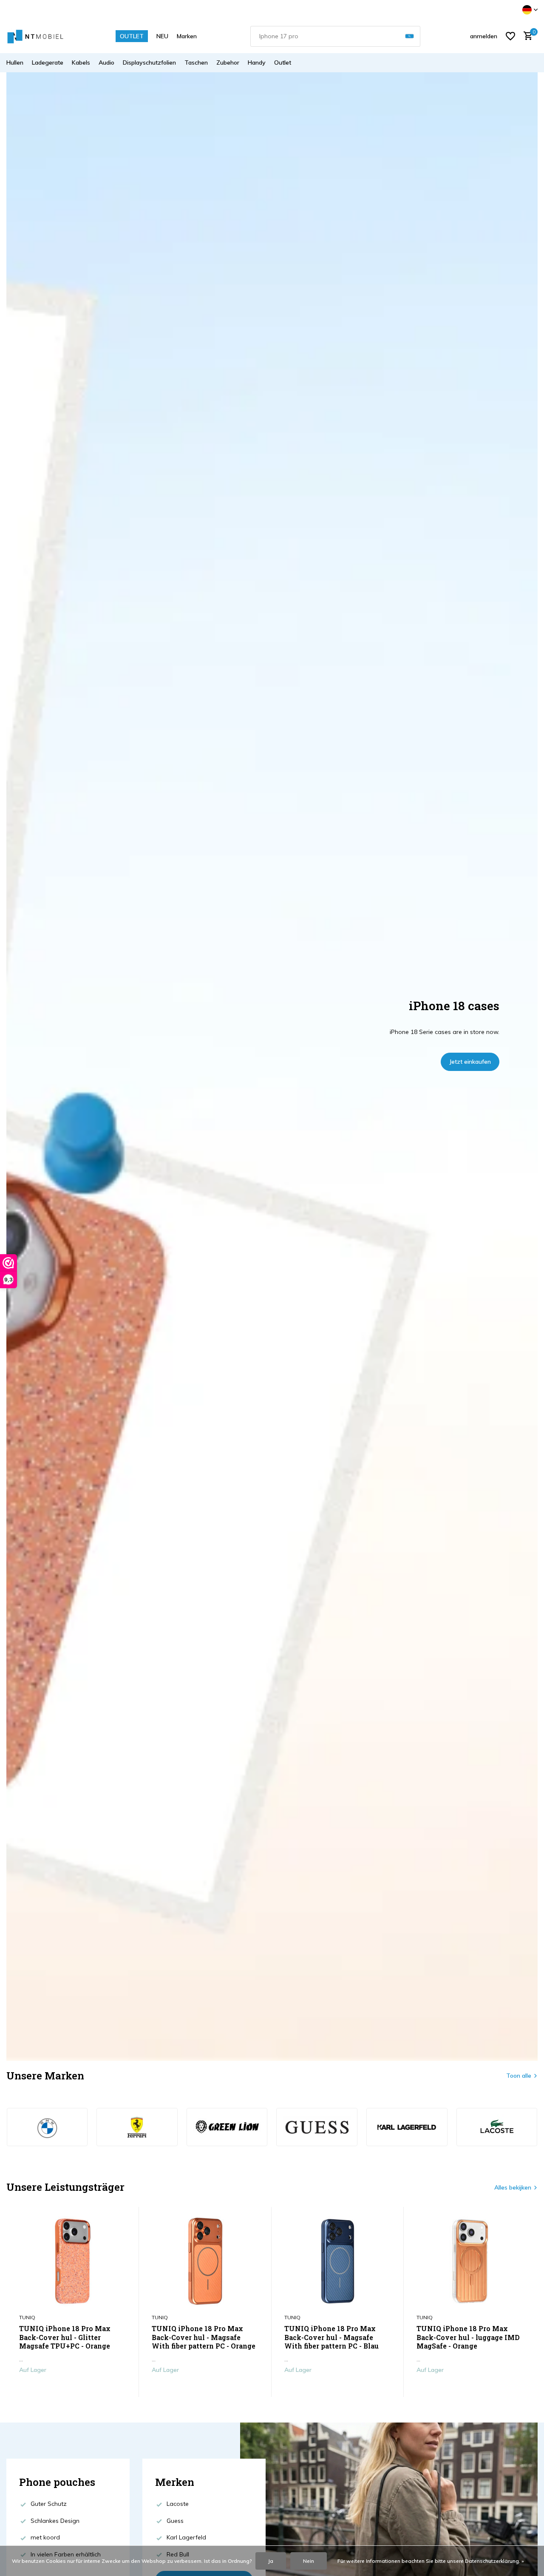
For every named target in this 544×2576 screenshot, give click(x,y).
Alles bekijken (513, 2187)
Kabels (81, 62)
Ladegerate (48, 62)
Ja (271, 2561)
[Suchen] (409, 36)
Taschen (196, 62)
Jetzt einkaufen (470, 1062)
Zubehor (228, 62)
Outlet (283, 62)
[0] (526, 36)
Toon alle (519, 2076)
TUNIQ (27, 2317)
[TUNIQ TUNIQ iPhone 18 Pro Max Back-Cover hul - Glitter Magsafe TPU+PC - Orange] (73, 2261)
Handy (257, 62)
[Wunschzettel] (510, 36)
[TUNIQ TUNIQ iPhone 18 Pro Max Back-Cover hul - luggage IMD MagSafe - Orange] (470, 2261)
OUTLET (132, 36)
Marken (187, 36)
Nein (309, 2561)
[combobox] (335, 36)
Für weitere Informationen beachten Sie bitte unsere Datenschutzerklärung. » (431, 2561)
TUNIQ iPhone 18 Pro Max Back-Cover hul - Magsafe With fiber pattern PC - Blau (331, 2337)
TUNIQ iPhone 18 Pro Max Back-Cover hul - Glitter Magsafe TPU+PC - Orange (65, 2337)
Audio (106, 62)
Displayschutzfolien (149, 62)
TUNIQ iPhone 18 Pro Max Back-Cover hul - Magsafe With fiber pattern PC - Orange (204, 2337)
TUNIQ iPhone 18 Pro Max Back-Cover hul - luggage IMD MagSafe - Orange (468, 2337)
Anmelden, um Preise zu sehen (72, 2388)
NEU (162, 36)
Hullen (15, 62)
